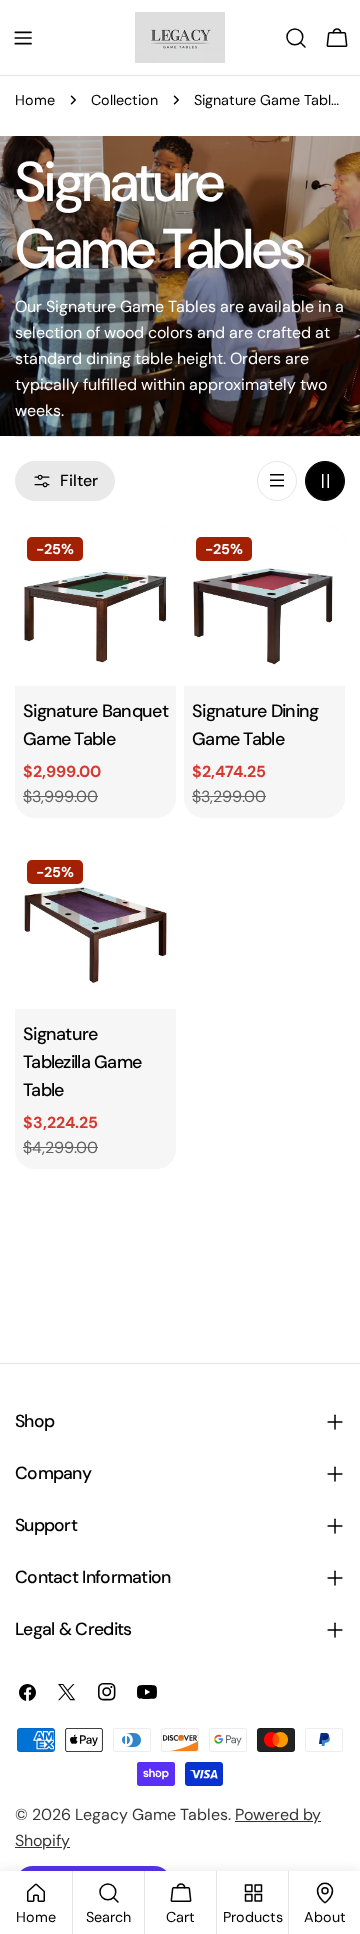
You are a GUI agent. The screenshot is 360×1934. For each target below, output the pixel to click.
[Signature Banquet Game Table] (95, 605)
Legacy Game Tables (151, 1814)
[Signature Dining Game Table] (264, 605)
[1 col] (277, 481)
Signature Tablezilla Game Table (82, 1062)
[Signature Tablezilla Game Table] (95, 928)
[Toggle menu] (23, 38)
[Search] (296, 38)
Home (35, 100)
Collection (124, 100)
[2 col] (325, 481)
